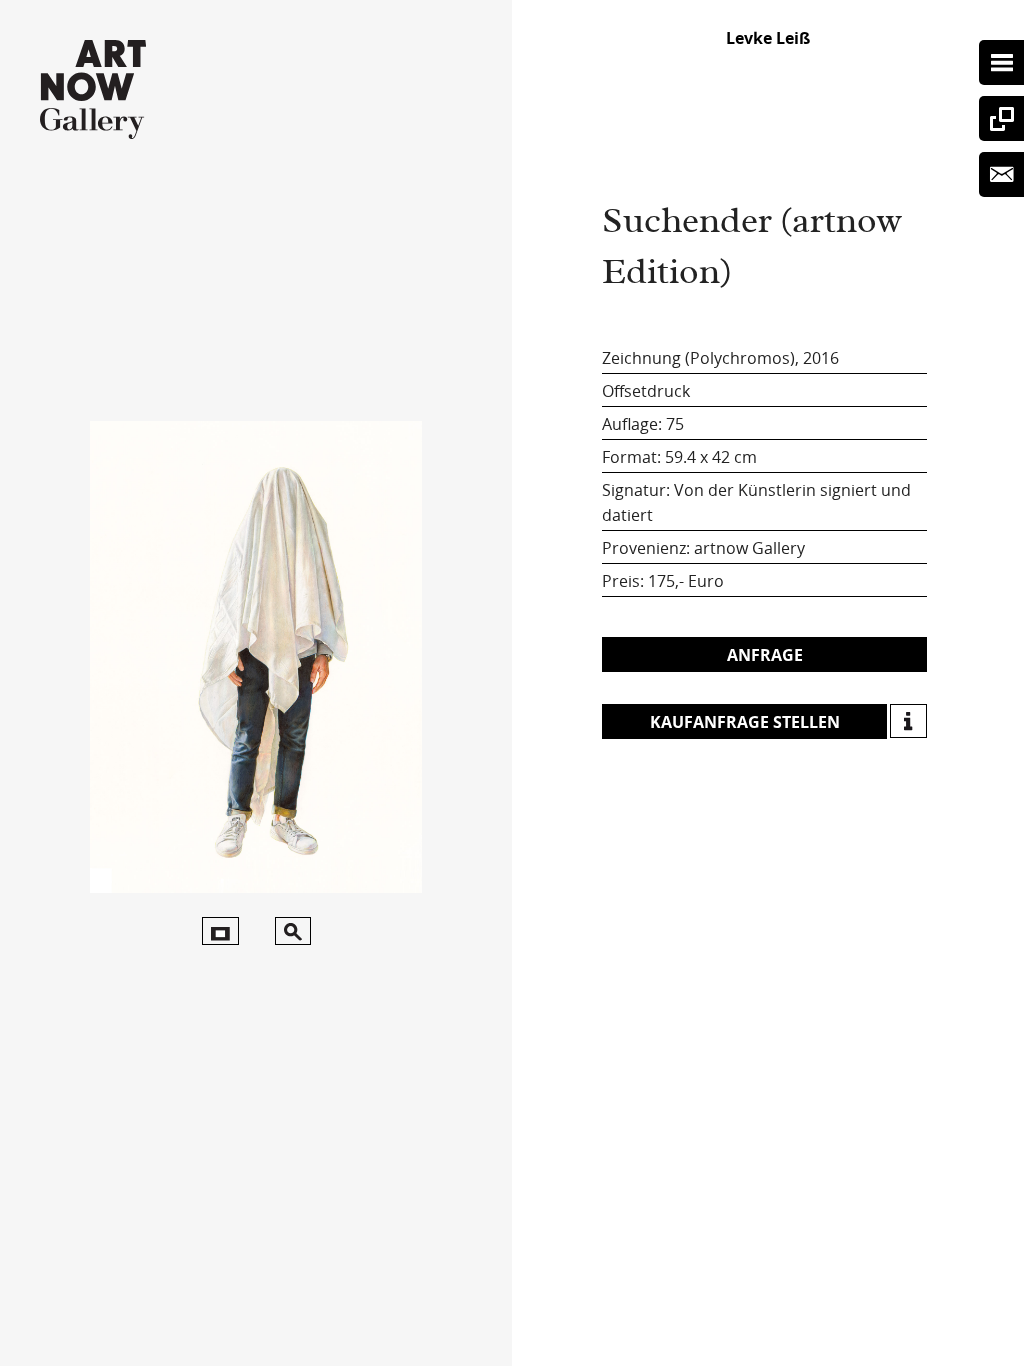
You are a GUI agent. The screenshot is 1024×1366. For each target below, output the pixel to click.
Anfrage (765, 655)
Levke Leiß (768, 38)
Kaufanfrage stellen (745, 722)
